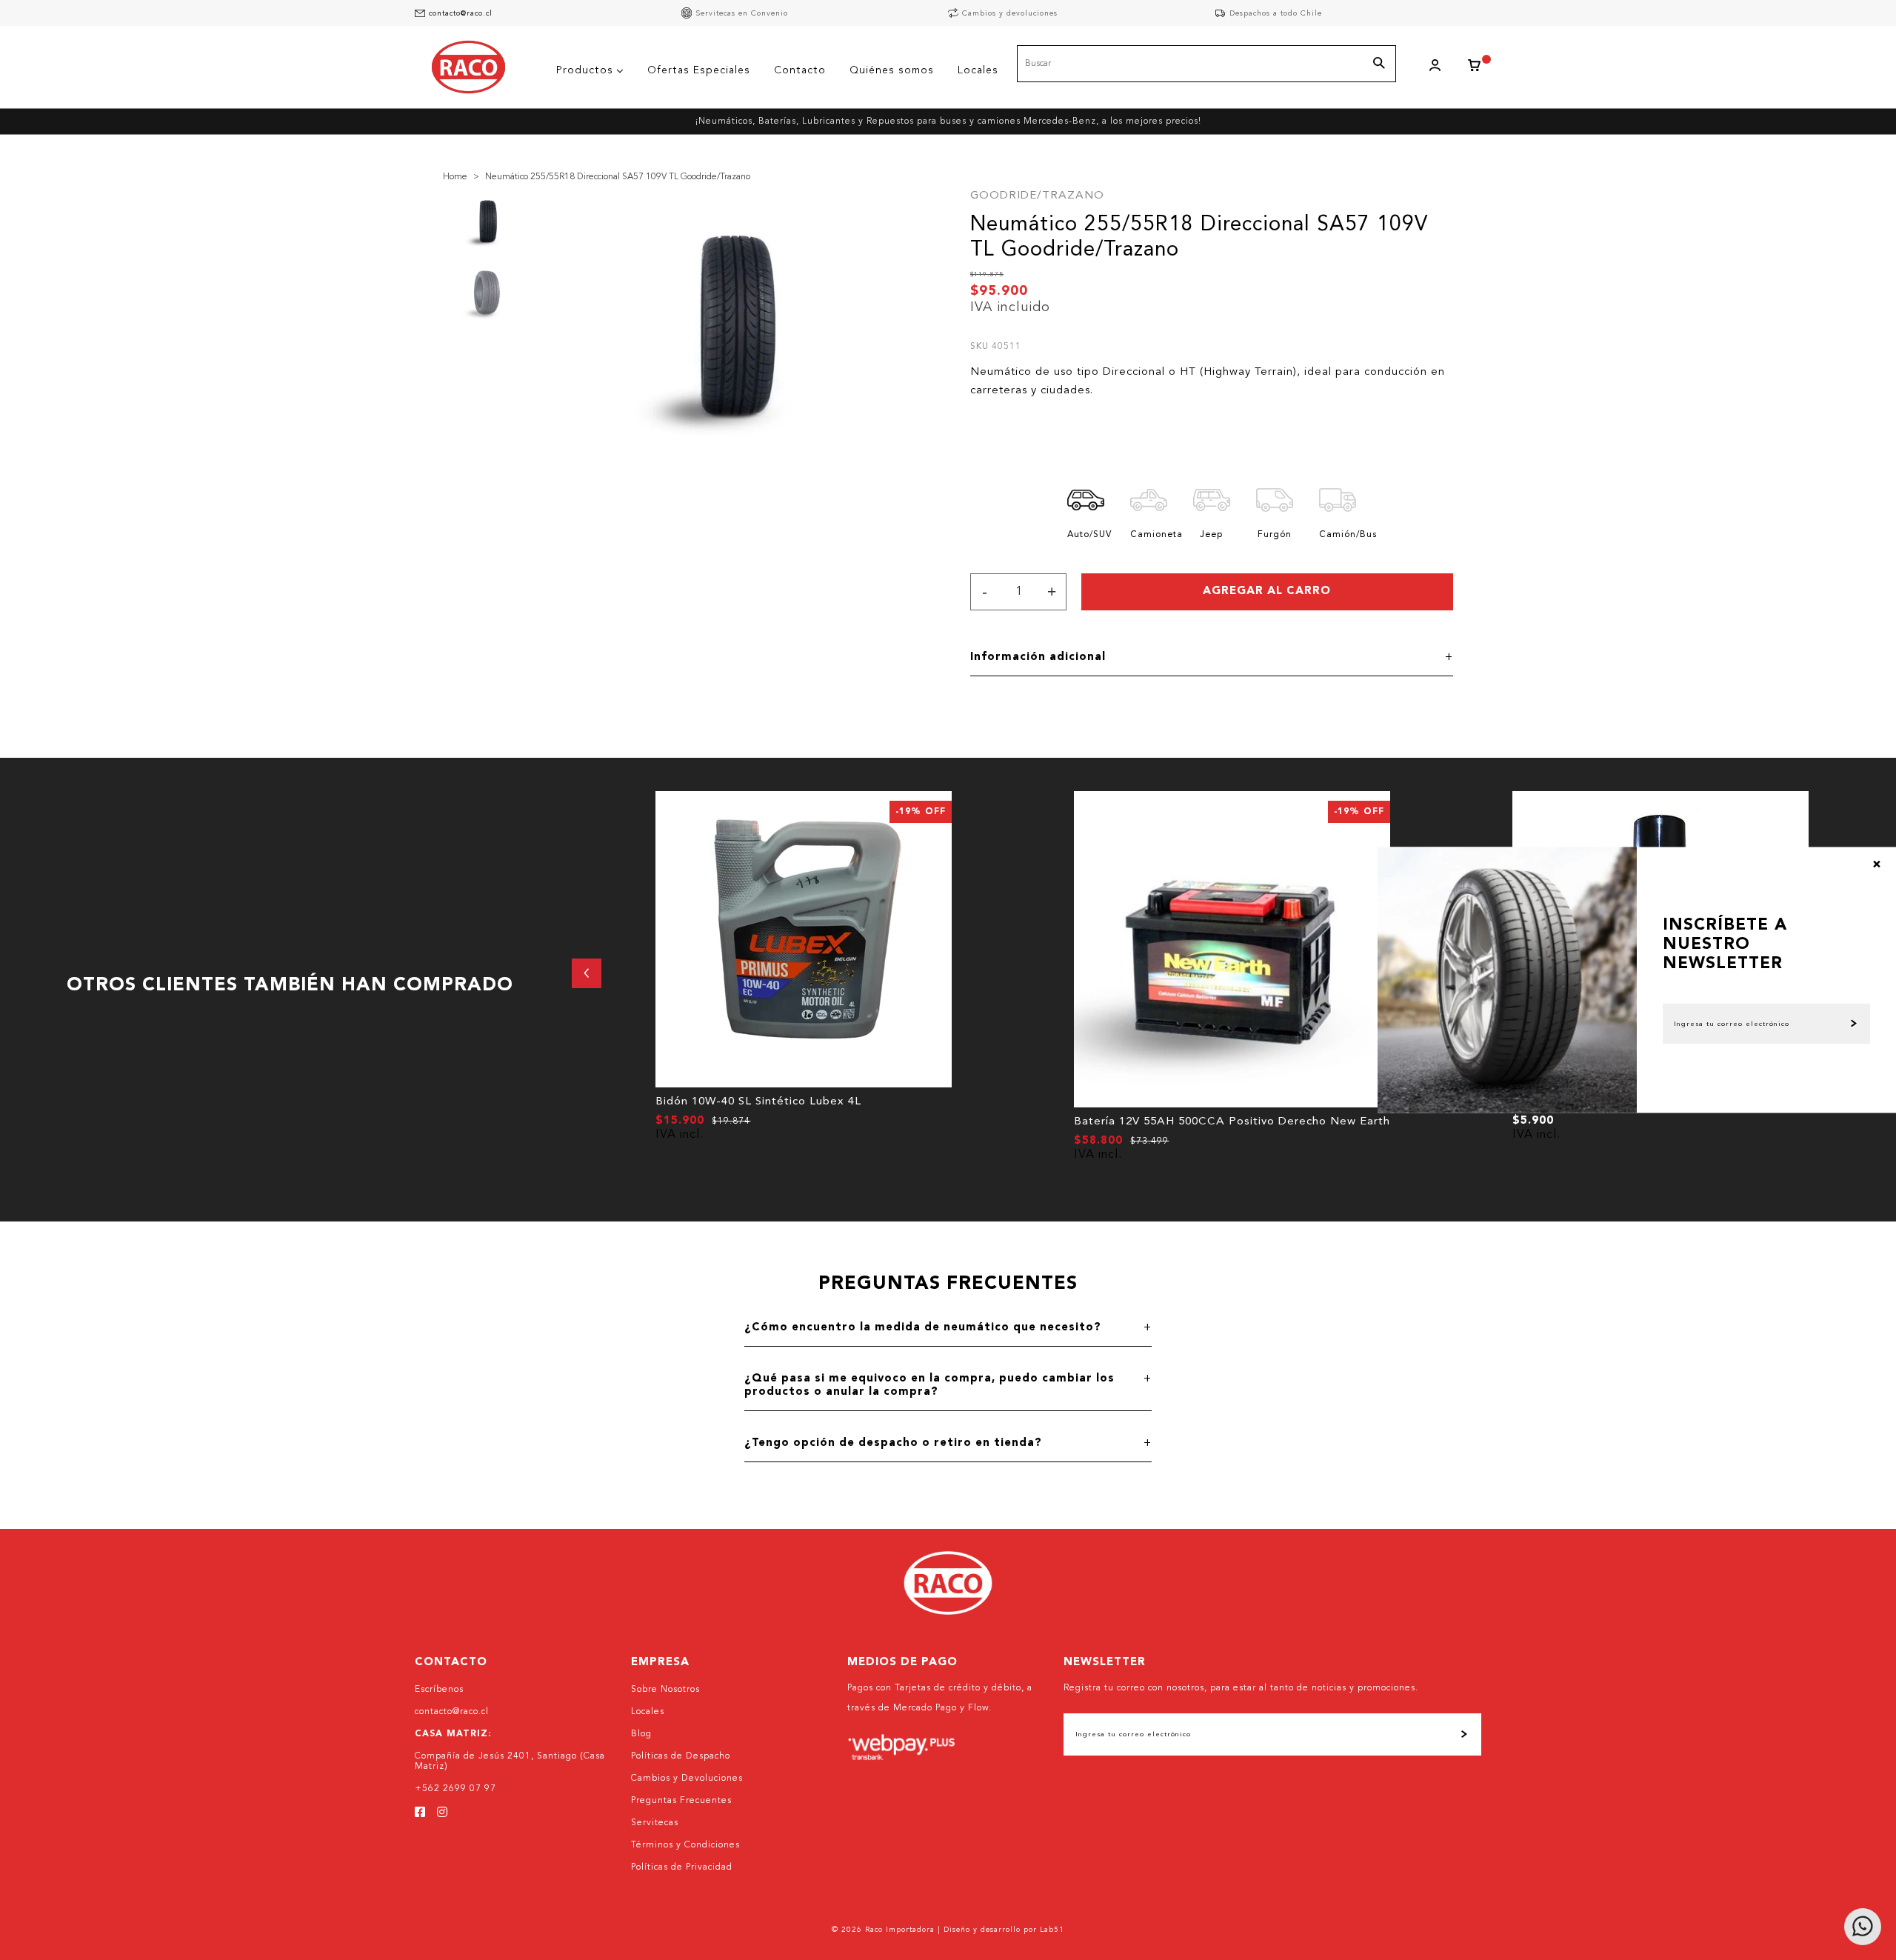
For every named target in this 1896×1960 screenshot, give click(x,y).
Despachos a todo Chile (1276, 13)
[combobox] (1206, 64)
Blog (641, 1734)
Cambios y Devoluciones (687, 1779)
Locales (648, 1712)
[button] (587, 973)
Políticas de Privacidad (682, 1867)
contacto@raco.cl (461, 13)
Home (455, 177)
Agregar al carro (1267, 591)
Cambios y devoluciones (1010, 13)
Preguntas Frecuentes (681, 1801)
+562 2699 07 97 (455, 1789)
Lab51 (1052, 1930)
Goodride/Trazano (1037, 196)
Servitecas (655, 1823)
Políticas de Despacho (681, 1756)
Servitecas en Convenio (742, 13)
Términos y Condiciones (685, 1845)
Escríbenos (439, 1690)
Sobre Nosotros (665, 1690)
